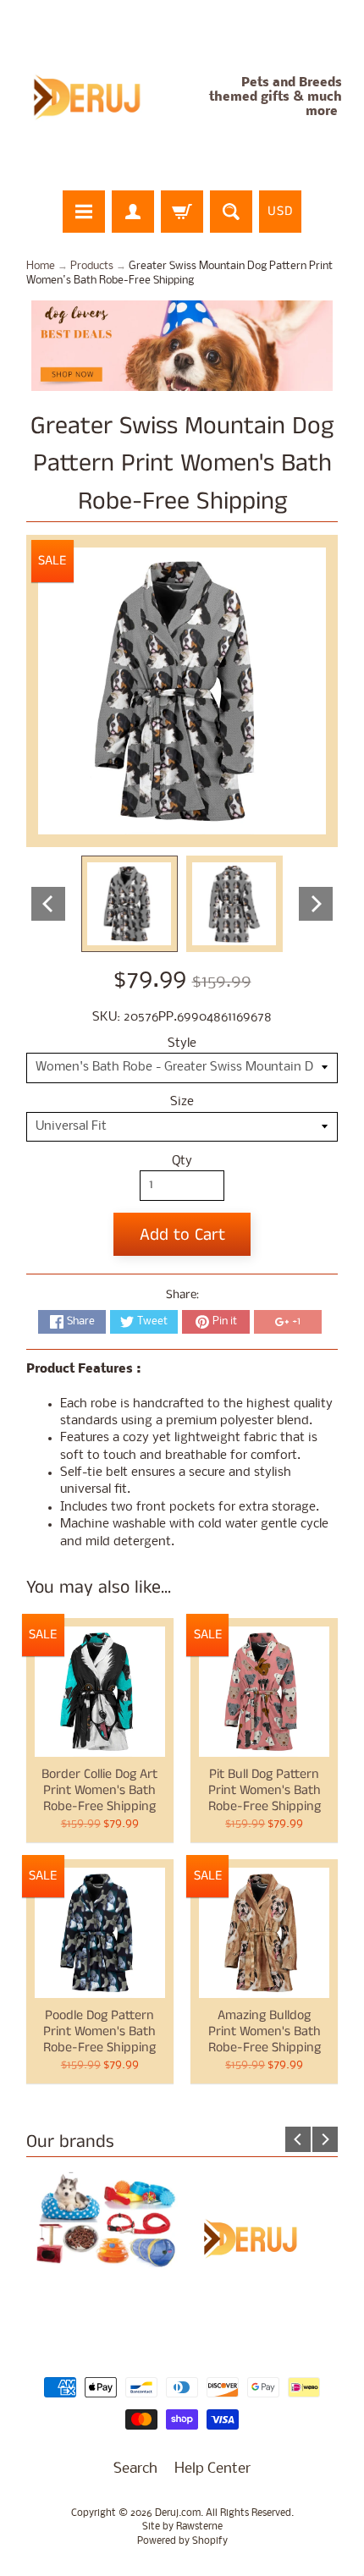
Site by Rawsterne (182, 2527)
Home (41, 266)
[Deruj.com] (98, 98)
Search (135, 2469)
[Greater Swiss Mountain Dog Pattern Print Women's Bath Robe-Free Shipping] (130, 904)
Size (182, 1102)
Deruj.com (178, 2513)
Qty (182, 1161)
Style (182, 1044)
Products (92, 266)
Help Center (212, 2469)
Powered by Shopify (182, 2541)
